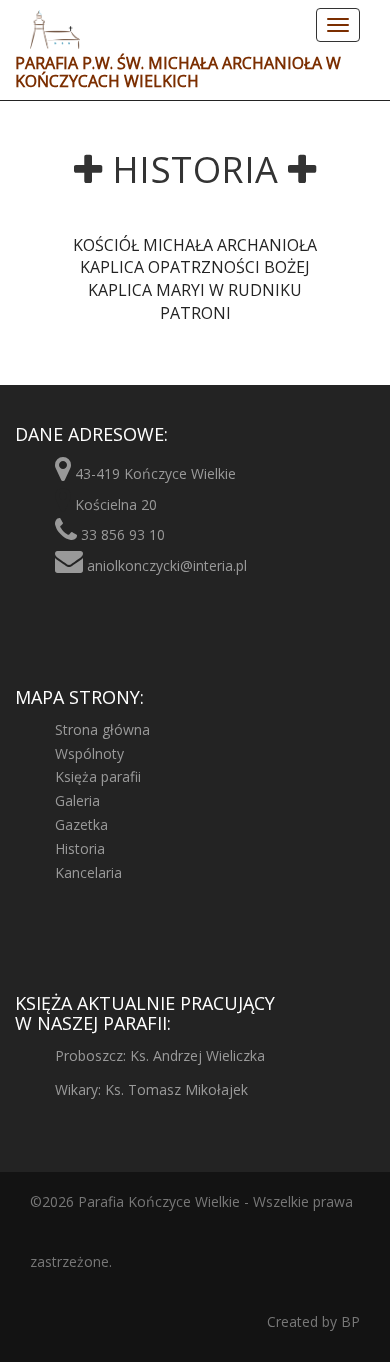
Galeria (77, 800)
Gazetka (81, 824)
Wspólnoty (89, 753)
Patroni (195, 313)
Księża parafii (98, 776)
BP (348, 1321)
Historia (80, 848)
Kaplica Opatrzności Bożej (195, 267)
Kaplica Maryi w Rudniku (195, 290)
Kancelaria (88, 872)
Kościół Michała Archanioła (195, 245)
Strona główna (102, 729)
